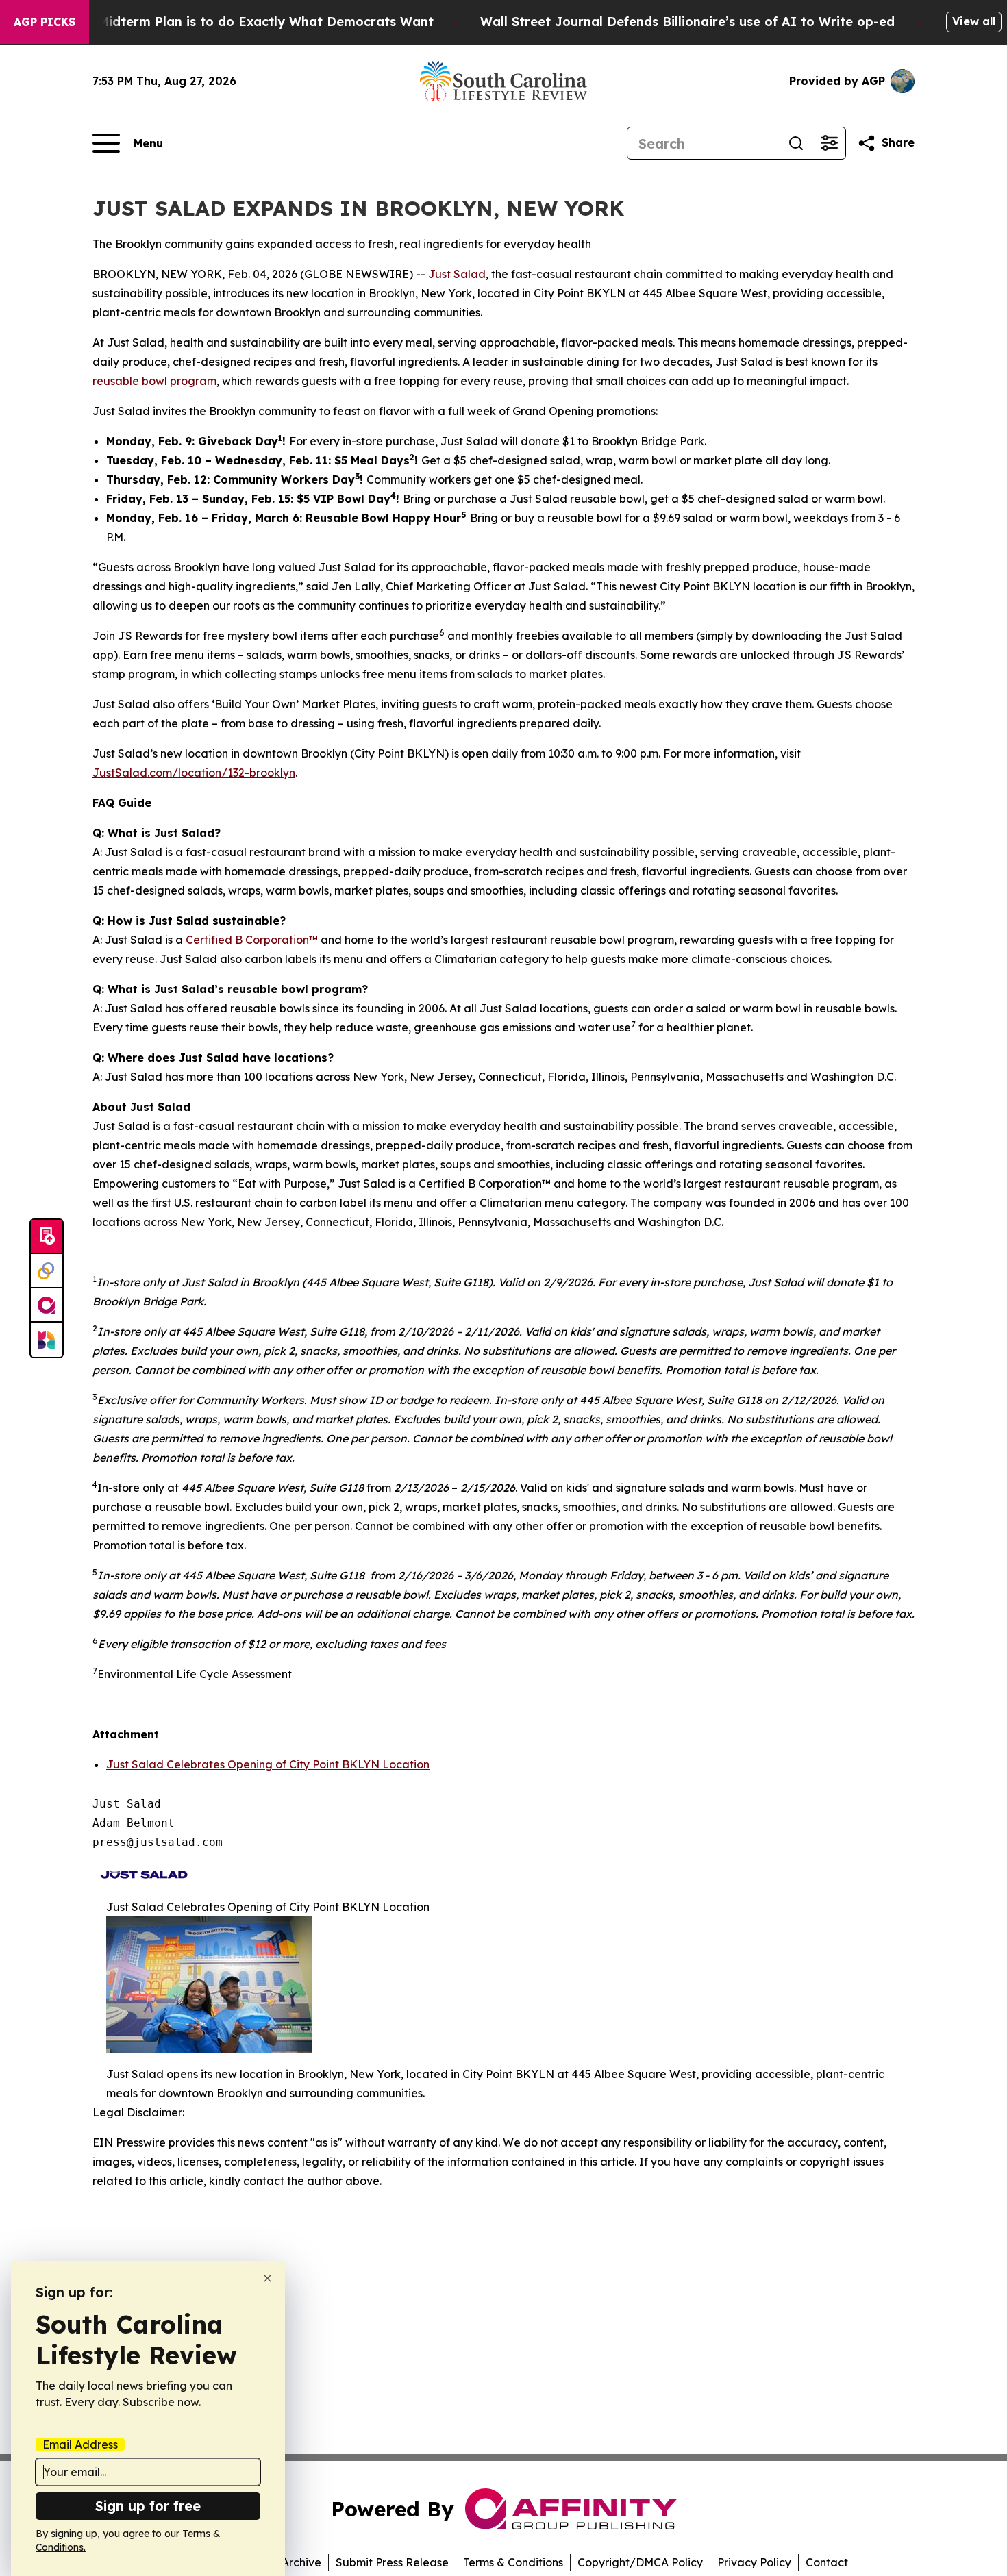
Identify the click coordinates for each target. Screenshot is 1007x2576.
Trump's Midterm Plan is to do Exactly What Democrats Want (239, 22)
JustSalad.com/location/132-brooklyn (194, 773)
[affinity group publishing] (47, 1305)
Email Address (80, 2444)
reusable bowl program (154, 381)
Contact (827, 2562)
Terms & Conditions (513, 2562)
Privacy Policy (754, 2562)
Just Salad (457, 274)
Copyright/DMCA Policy (640, 2562)
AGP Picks (45, 22)
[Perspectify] (47, 1271)
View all (974, 21)
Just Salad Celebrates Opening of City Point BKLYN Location (268, 1764)
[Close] (268, 2278)
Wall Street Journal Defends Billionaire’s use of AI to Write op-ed (687, 22)
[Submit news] (47, 1237)
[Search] (796, 143)
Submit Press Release (392, 2562)
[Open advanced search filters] (829, 143)
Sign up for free (148, 2506)
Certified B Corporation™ (252, 940)
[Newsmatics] (47, 1340)
